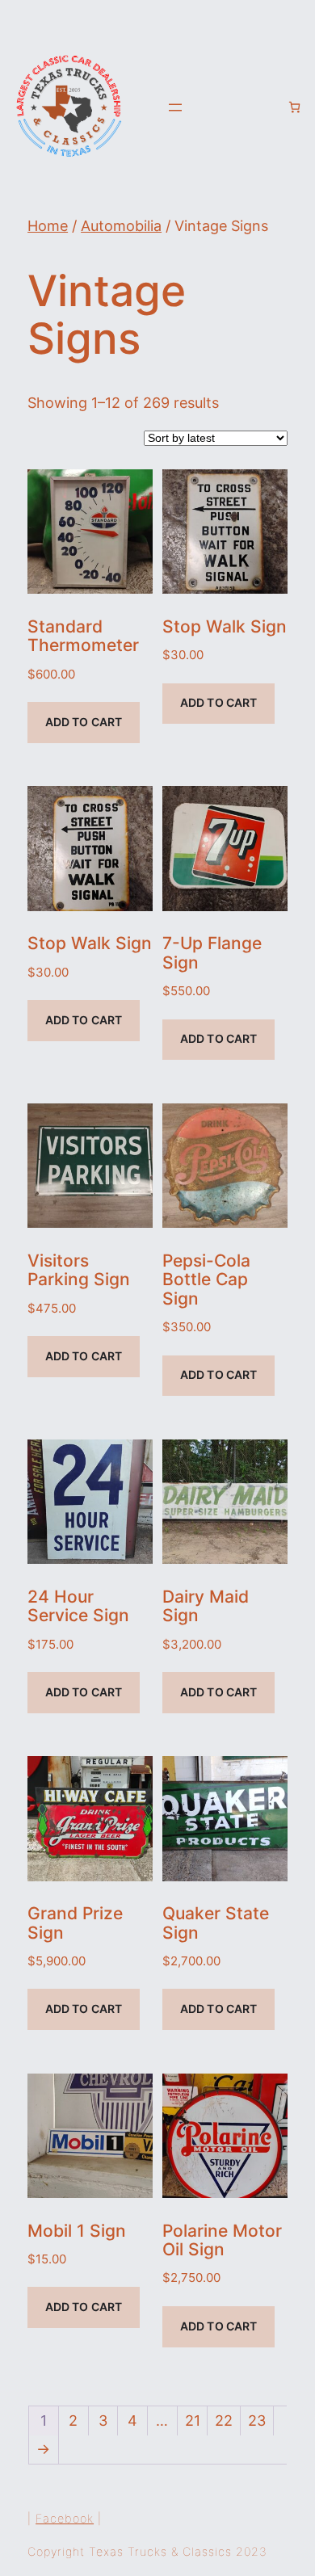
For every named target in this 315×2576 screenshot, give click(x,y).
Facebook (65, 2518)
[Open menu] (175, 107)
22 (224, 2421)
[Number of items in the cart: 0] (294, 107)
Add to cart (84, 722)
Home (48, 226)
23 (257, 2421)
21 (193, 2421)
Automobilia (121, 226)
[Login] (268, 107)
